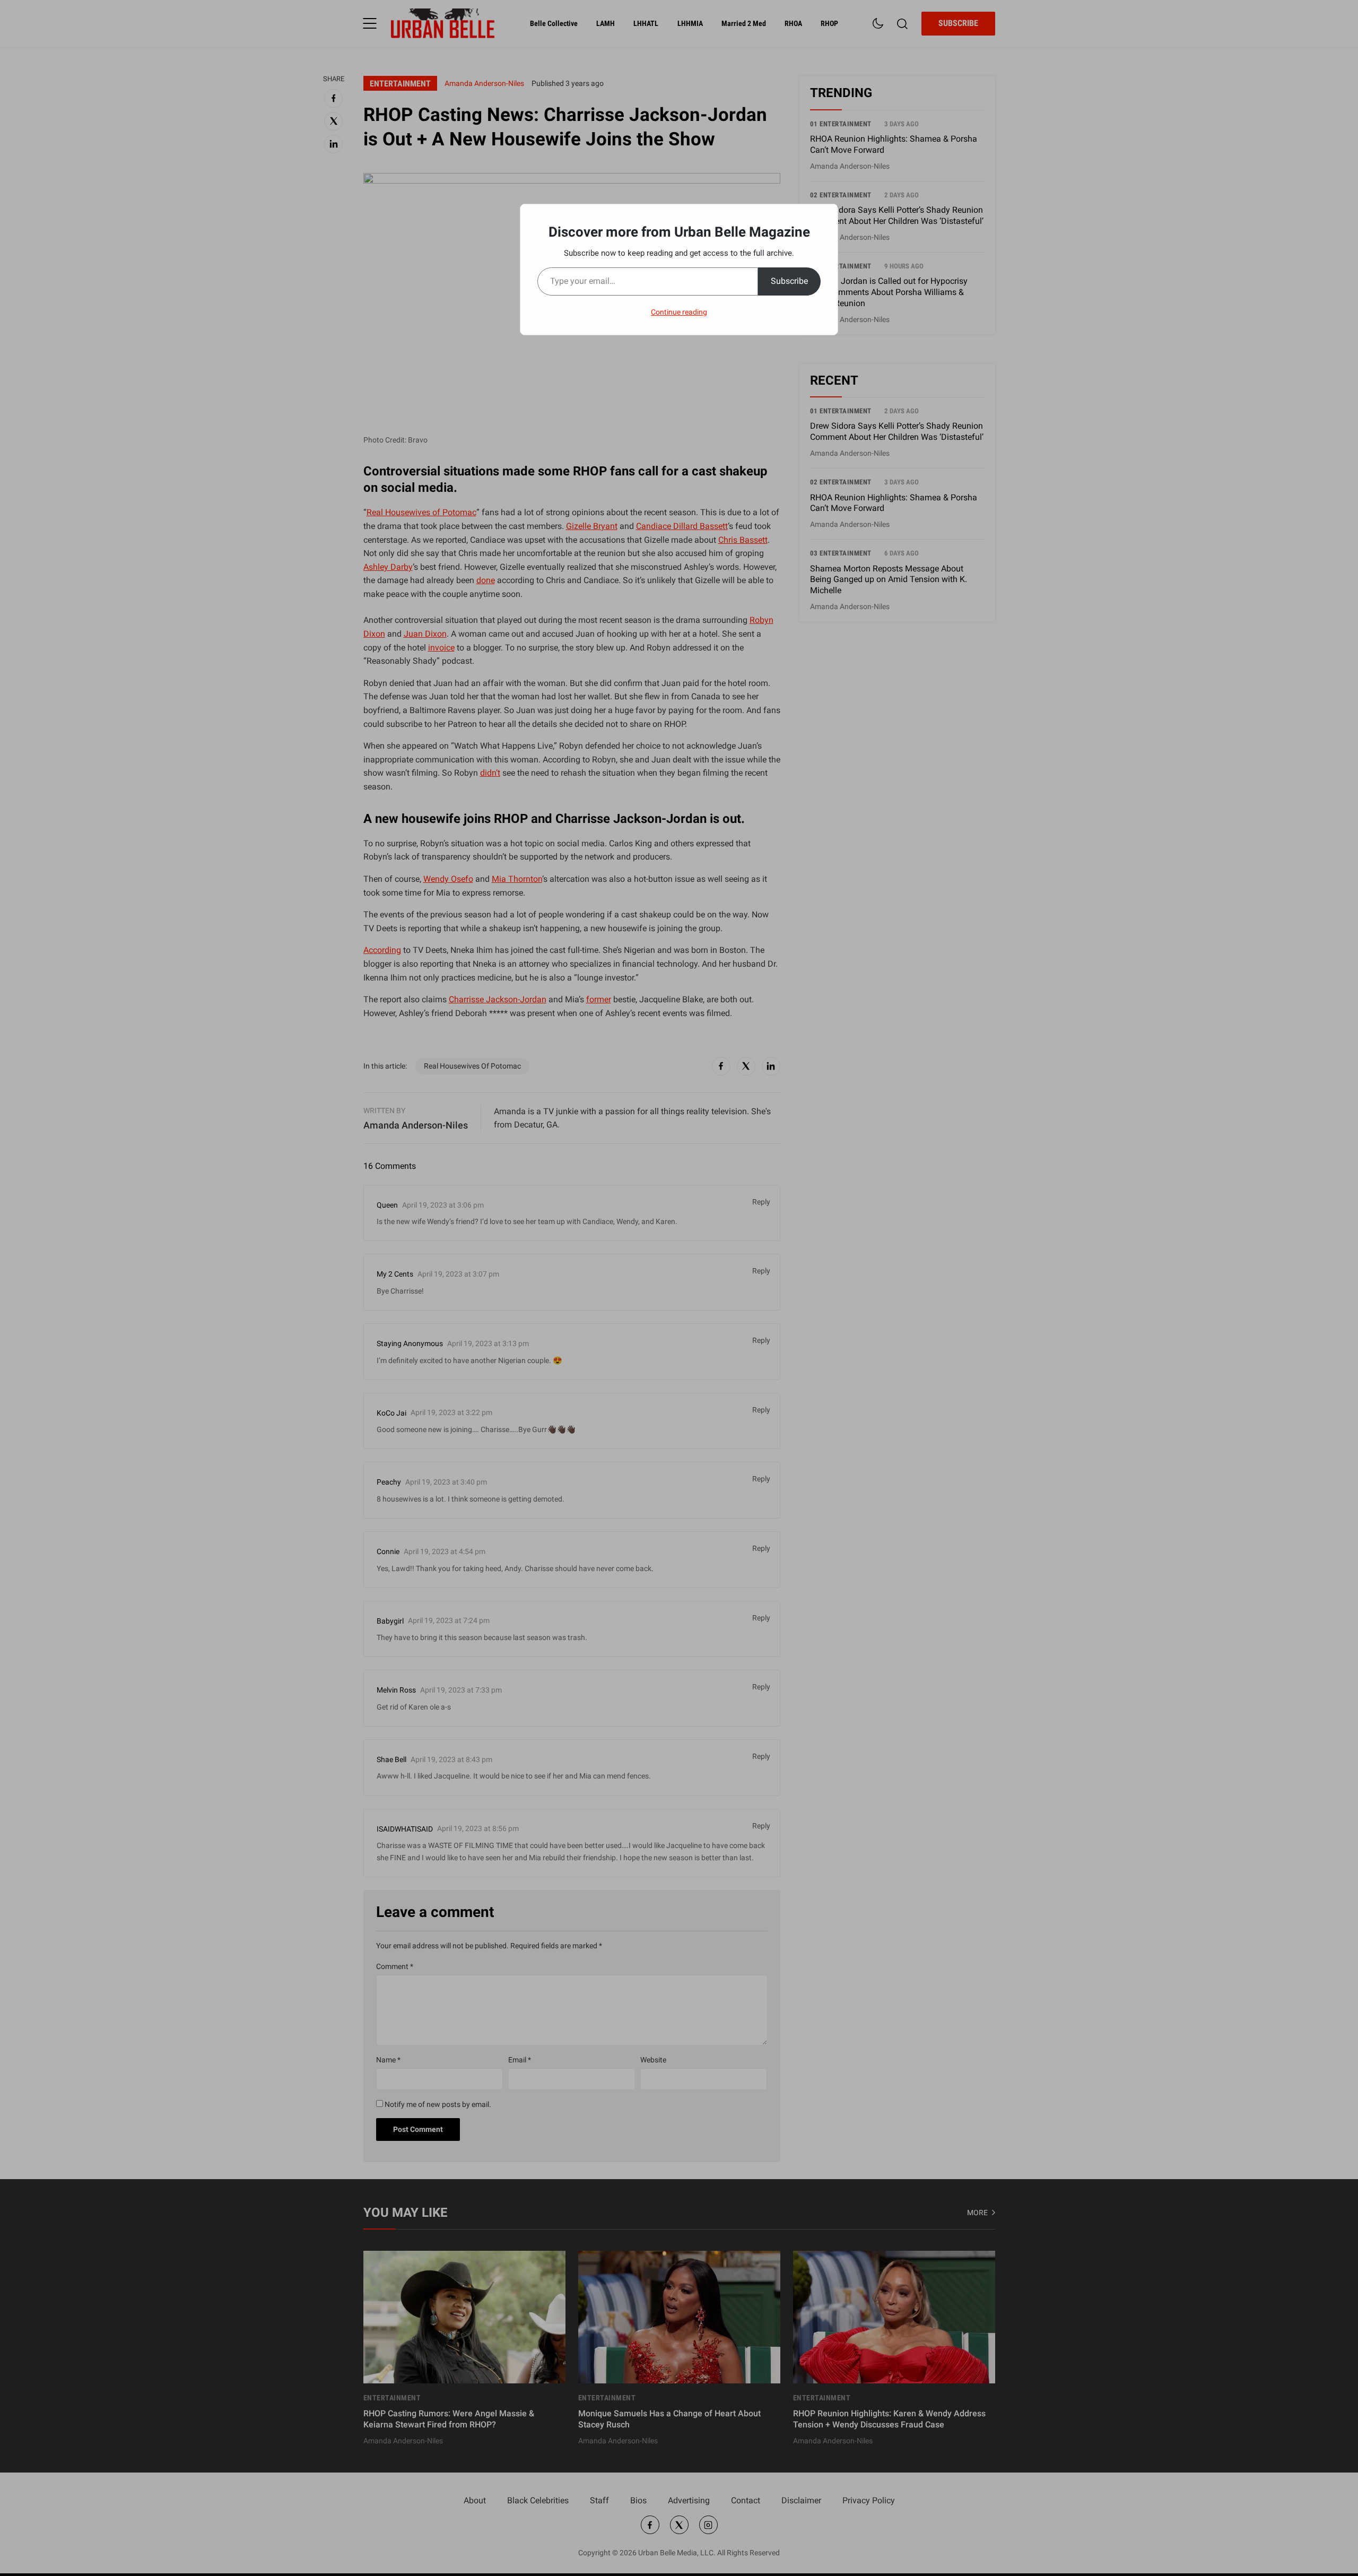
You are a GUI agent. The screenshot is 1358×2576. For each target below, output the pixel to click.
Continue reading (679, 312)
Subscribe (789, 281)
